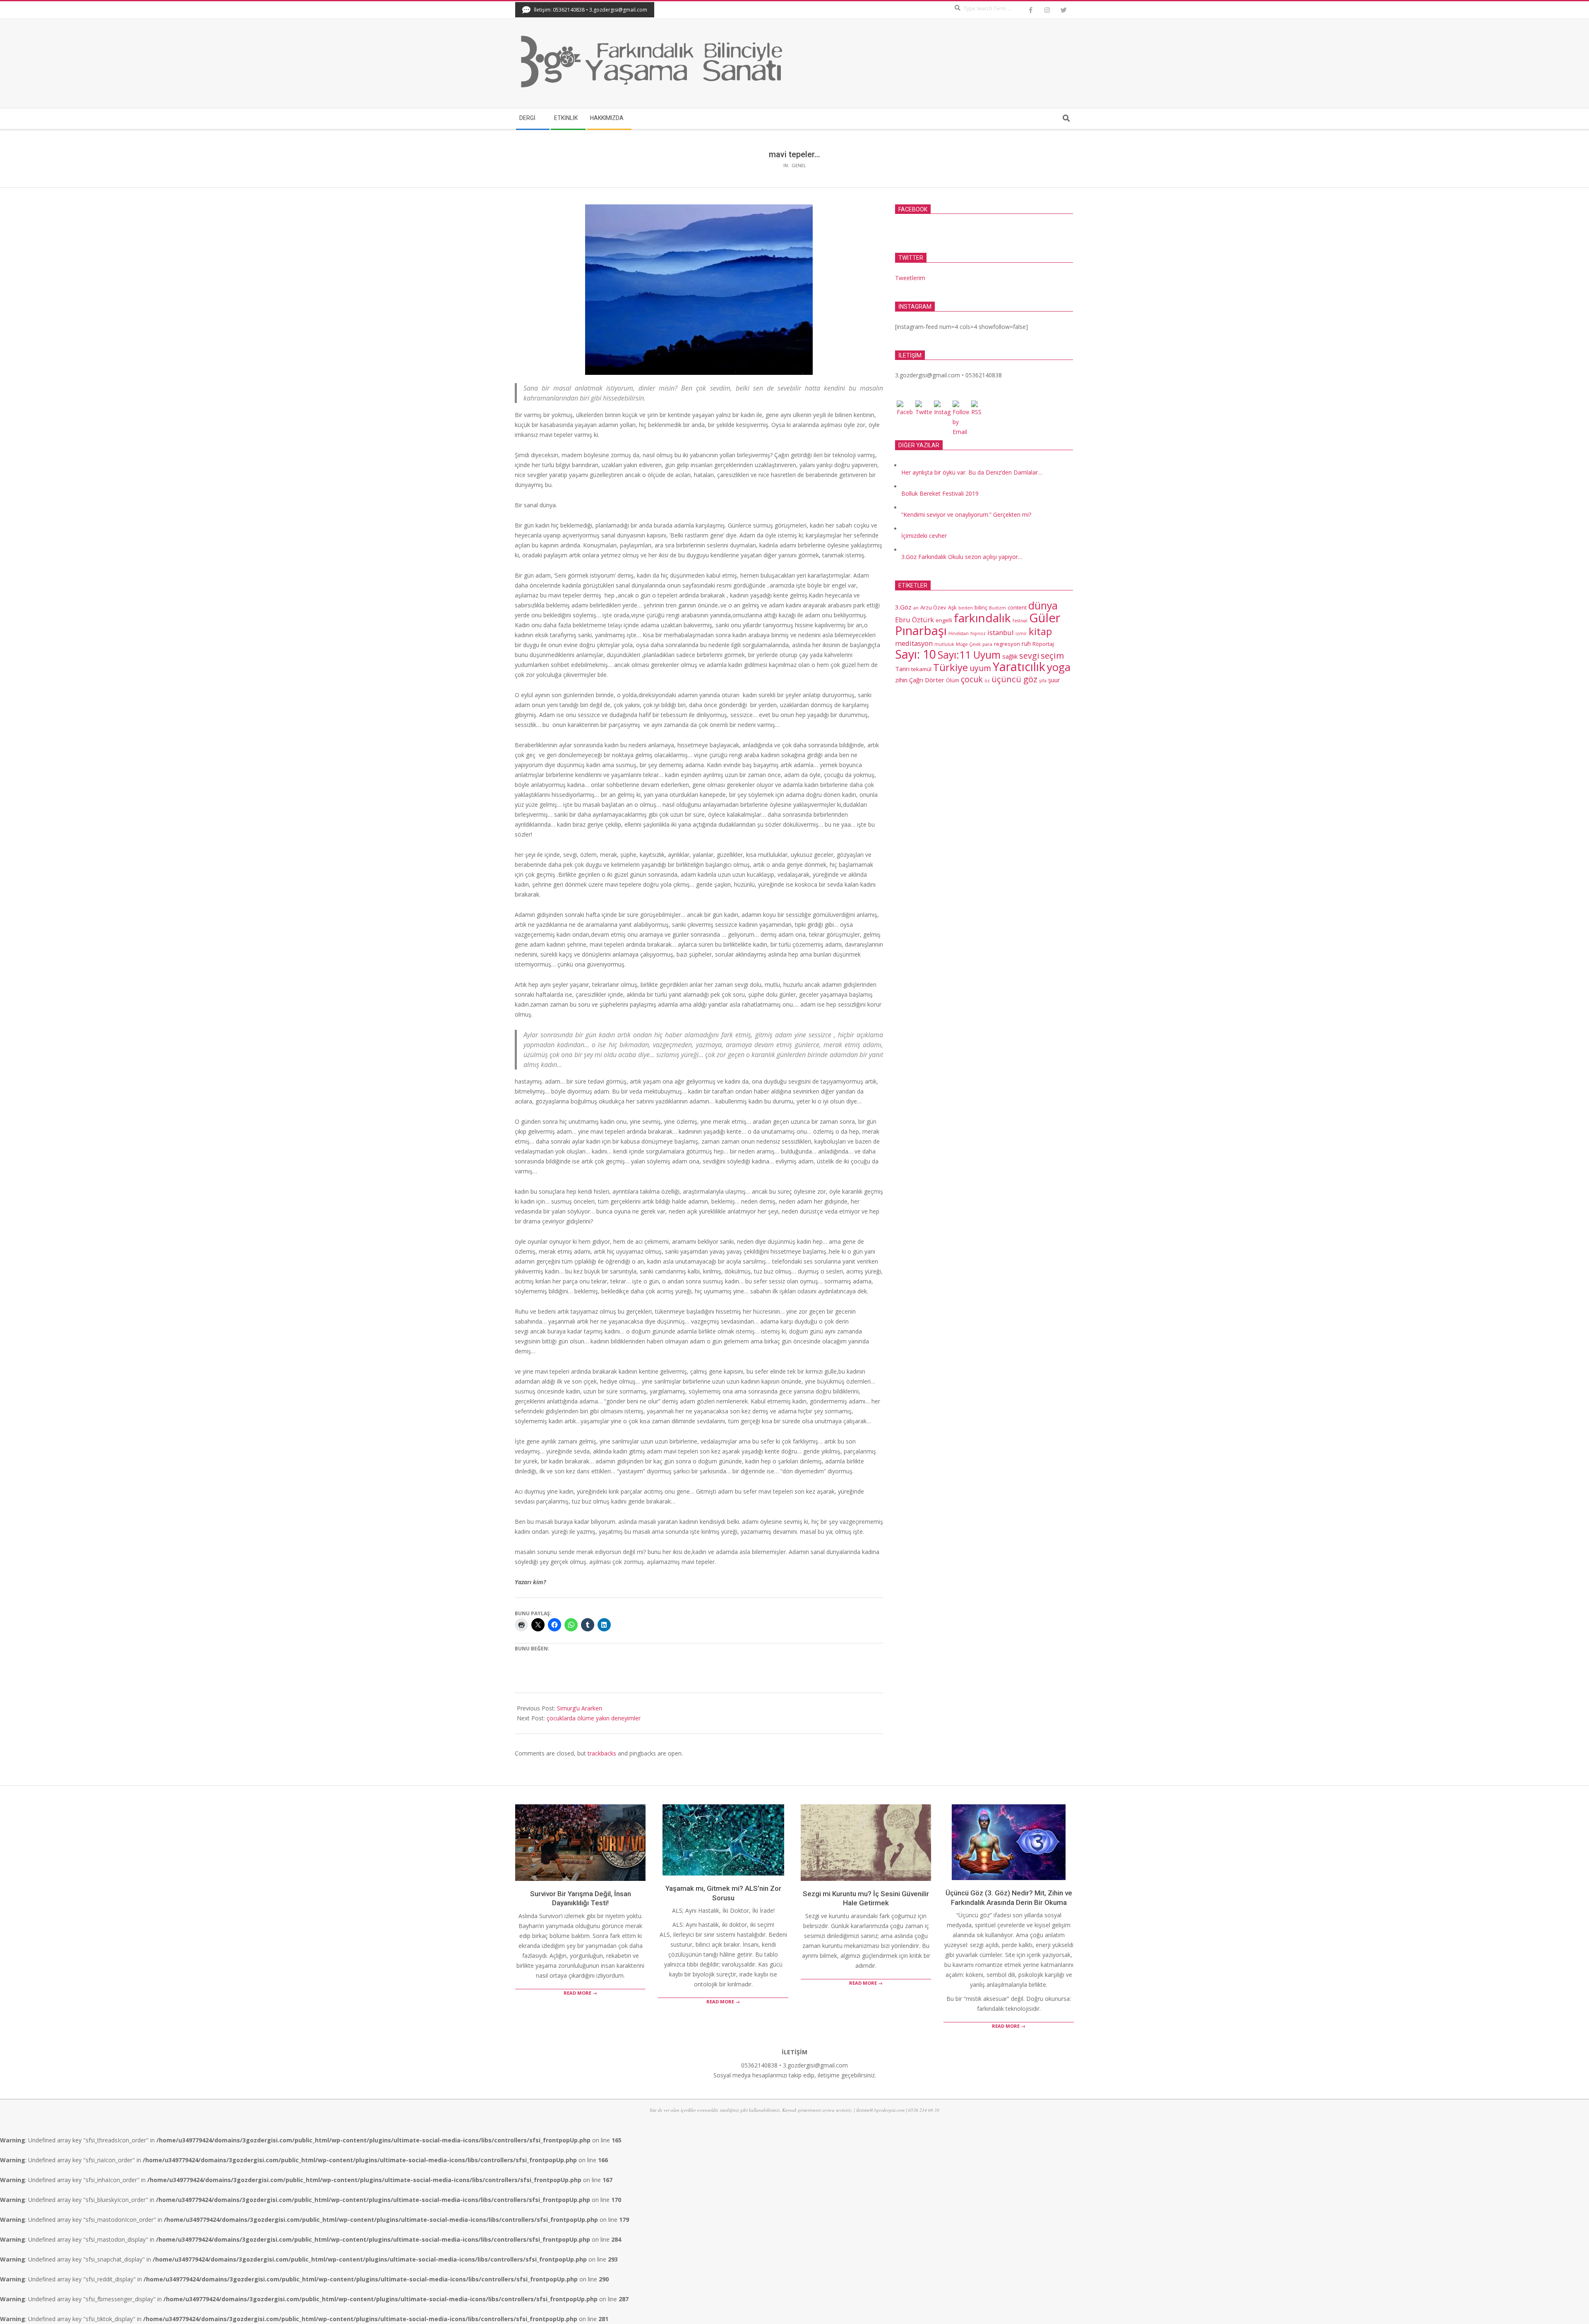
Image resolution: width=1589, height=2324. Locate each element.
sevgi (1029, 656)
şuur (1054, 680)
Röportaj (1043, 644)
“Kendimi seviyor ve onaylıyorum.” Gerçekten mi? (966, 514)
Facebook (913, 209)
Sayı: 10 (916, 654)
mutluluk (944, 644)
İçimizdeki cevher (924, 536)
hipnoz (978, 633)
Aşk (952, 607)
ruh (1026, 643)
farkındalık (982, 618)
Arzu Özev (933, 607)
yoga (1059, 667)
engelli (944, 620)
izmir (1021, 633)
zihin (901, 680)
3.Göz (903, 607)
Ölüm (953, 680)
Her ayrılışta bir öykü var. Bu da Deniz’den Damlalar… (972, 472)
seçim (1052, 655)
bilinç (981, 607)
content (1017, 607)
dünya (1043, 606)
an (916, 608)
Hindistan (959, 633)
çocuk (972, 679)
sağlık (1010, 656)
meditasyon (914, 643)
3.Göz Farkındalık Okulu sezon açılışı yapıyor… (962, 557)
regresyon (1007, 644)
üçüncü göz (1014, 679)
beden (966, 608)
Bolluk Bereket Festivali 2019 (940, 493)
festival (1020, 621)
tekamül (921, 669)
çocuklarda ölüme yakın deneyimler (594, 1718)
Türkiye (951, 667)
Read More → (580, 1993)
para (987, 644)
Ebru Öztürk (915, 620)
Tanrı (902, 669)
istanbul (1001, 632)
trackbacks (602, 1753)
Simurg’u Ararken (580, 1708)
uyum (980, 668)
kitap (1040, 631)
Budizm (997, 608)
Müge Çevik (968, 644)
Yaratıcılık (1019, 666)
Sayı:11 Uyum (969, 655)
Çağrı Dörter (927, 680)
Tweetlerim (910, 278)
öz (987, 681)
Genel (799, 165)
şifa (1043, 681)
